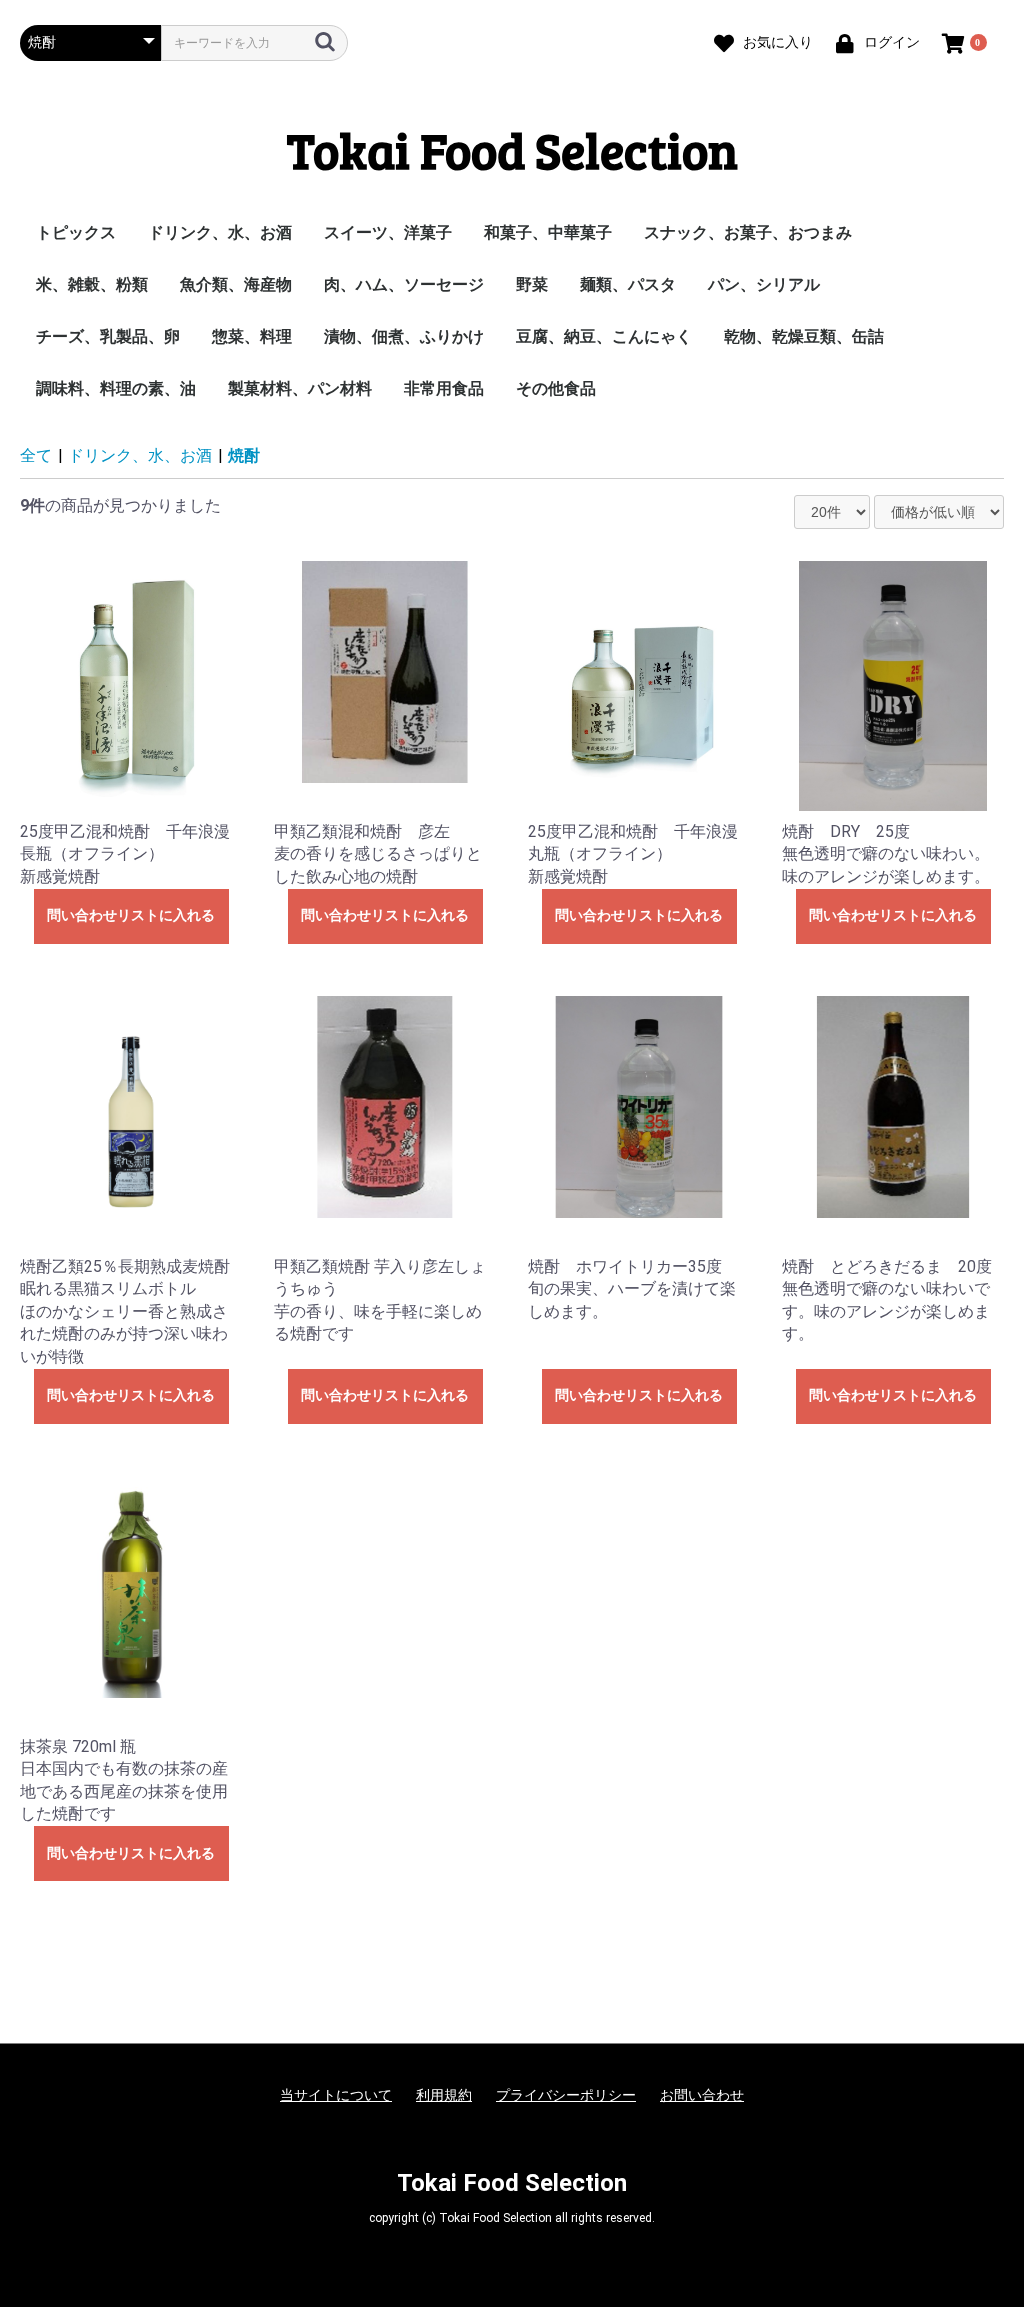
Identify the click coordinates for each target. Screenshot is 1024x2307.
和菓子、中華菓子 (548, 232)
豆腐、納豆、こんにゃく (604, 336)
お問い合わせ (702, 2095)
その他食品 (556, 388)
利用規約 (444, 2095)
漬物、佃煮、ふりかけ (404, 336)
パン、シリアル (764, 284)
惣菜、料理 (252, 336)
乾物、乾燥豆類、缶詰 (804, 336)
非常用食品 (444, 388)
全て (36, 455)
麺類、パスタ (628, 284)
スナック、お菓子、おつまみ (748, 232)
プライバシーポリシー (566, 2095)
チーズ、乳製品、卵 (108, 336)
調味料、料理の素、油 (116, 388)
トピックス (76, 232)
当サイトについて (336, 2095)
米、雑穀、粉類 (92, 284)
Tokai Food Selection (512, 149)
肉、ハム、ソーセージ (404, 284)
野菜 (532, 284)
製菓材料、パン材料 (300, 388)
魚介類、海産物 (236, 284)
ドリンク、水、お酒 (220, 232)
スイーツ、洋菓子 (388, 232)
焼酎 (244, 455)
